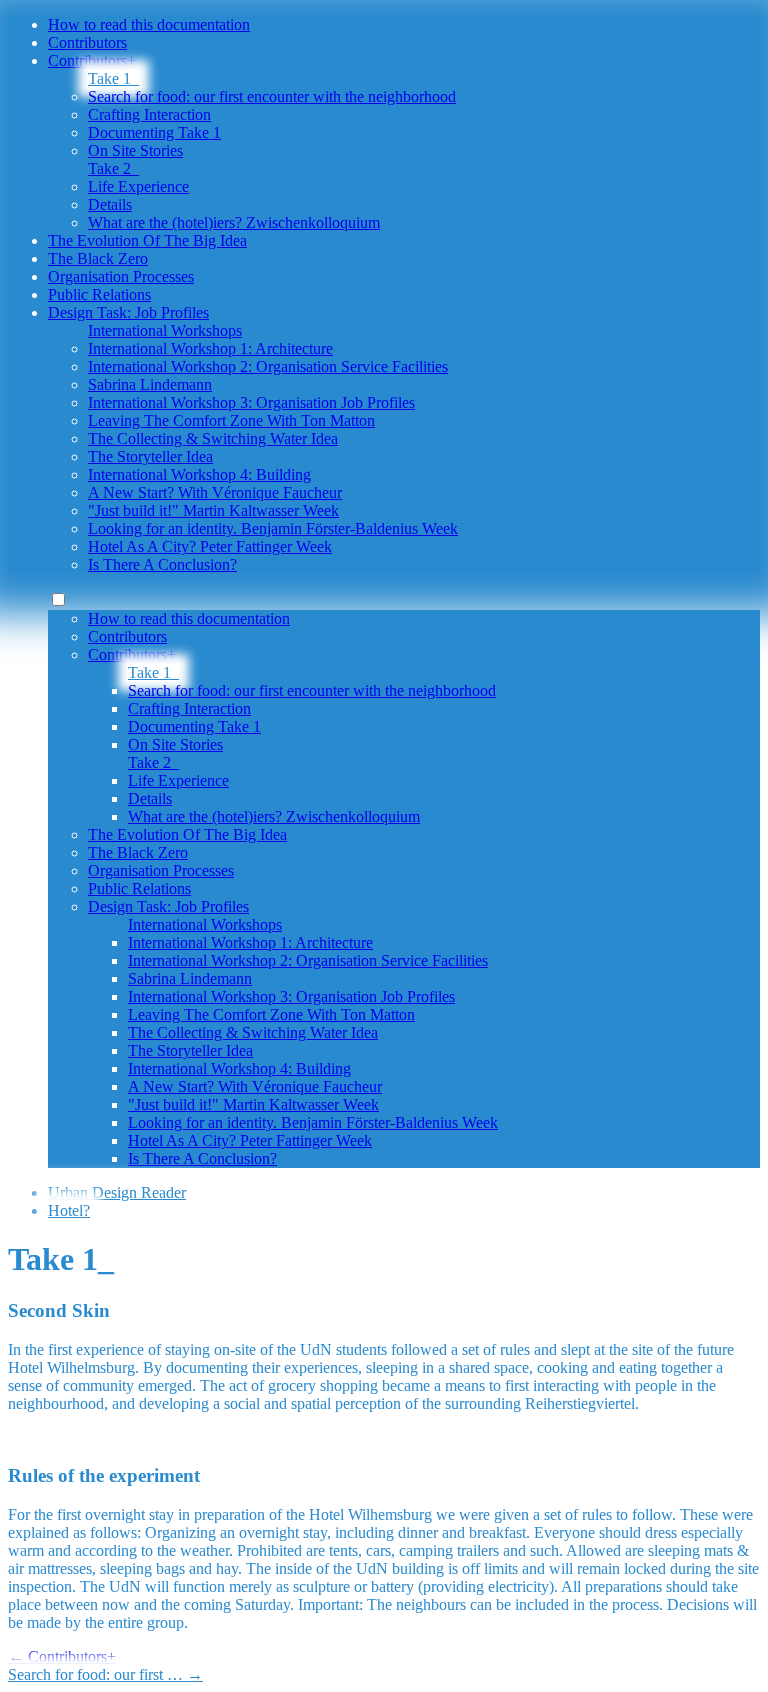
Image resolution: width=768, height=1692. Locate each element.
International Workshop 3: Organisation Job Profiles (251, 402)
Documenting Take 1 (154, 132)
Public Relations (99, 294)
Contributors (87, 42)
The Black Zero (98, 258)
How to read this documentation (149, 24)
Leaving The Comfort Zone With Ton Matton (231, 420)
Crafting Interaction (149, 114)
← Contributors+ (62, 1656)
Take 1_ (113, 78)
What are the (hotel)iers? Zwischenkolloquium (234, 222)
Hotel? (69, 1210)
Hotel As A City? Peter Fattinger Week (210, 546)
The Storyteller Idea (150, 456)
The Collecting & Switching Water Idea (213, 438)
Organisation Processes (121, 276)
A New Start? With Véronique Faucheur (215, 492)
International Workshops (165, 330)
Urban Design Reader (117, 1192)
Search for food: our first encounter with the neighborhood (272, 96)
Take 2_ (113, 168)
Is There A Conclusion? (162, 564)
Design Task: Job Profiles (128, 312)
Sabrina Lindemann (150, 384)
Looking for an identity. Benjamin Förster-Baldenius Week (273, 528)
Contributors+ (92, 60)
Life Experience (138, 186)
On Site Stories (135, 150)
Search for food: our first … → (105, 1674)
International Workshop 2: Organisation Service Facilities (268, 366)
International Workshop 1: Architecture (210, 348)
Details (110, 204)
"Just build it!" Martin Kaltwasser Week (213, 510)
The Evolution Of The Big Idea (147, 240)
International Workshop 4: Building (199, 474)
